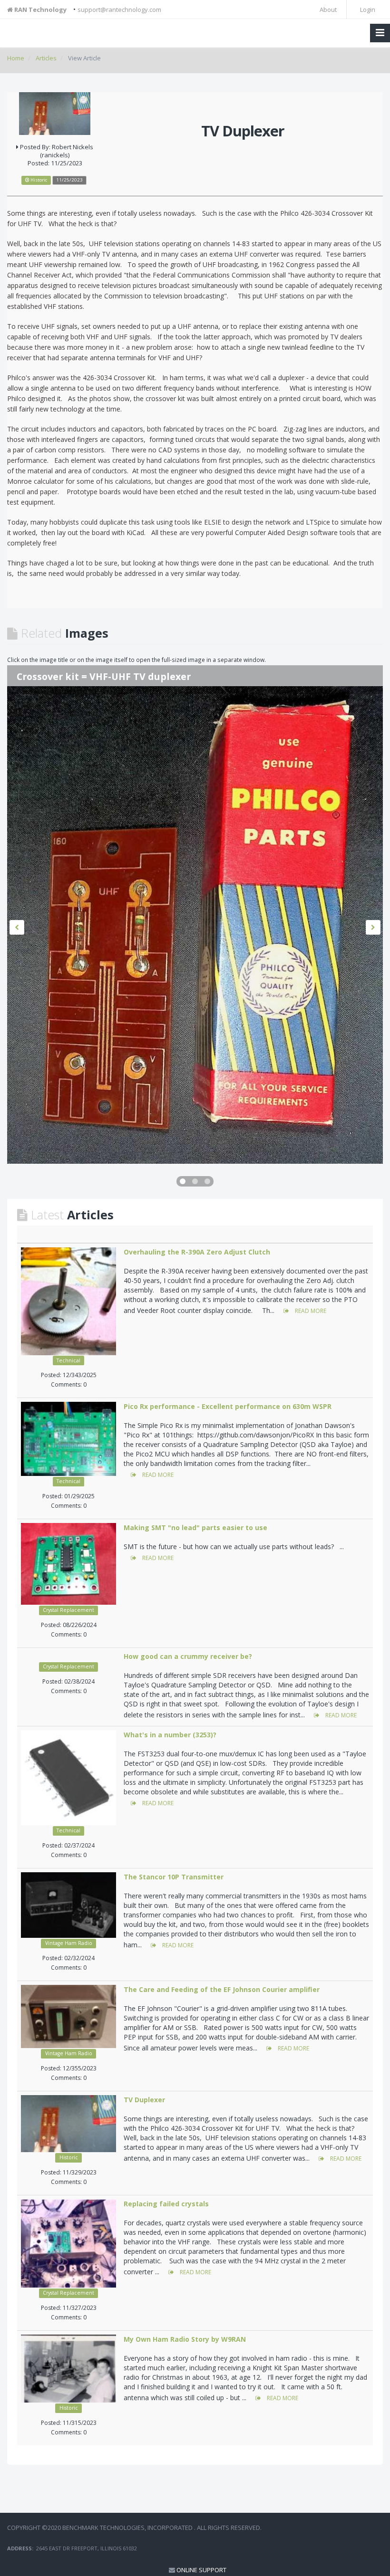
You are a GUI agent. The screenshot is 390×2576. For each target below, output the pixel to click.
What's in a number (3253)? (170, 1735)
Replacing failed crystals (166, 2204)
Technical (68, 1360)
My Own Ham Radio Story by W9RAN (185, 2339)
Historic (69, 2157)
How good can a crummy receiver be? (188, 1656)
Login (367, 10)
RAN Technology (40, 10)
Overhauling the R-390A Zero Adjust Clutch (197, 1252)
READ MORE (310, 1311)
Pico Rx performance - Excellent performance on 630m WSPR (228, 1406)
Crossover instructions (70, 676)
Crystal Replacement (68, 1610)
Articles (46, 58)
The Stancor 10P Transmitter (174, 1877)
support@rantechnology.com (119, 10)
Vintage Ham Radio (69, 1943)
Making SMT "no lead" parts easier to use (195, 1527)
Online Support (201, 2570)
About (328, 10)
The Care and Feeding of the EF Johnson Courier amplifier (222, 1989)
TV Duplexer (144, 2100)
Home (16, 58)
